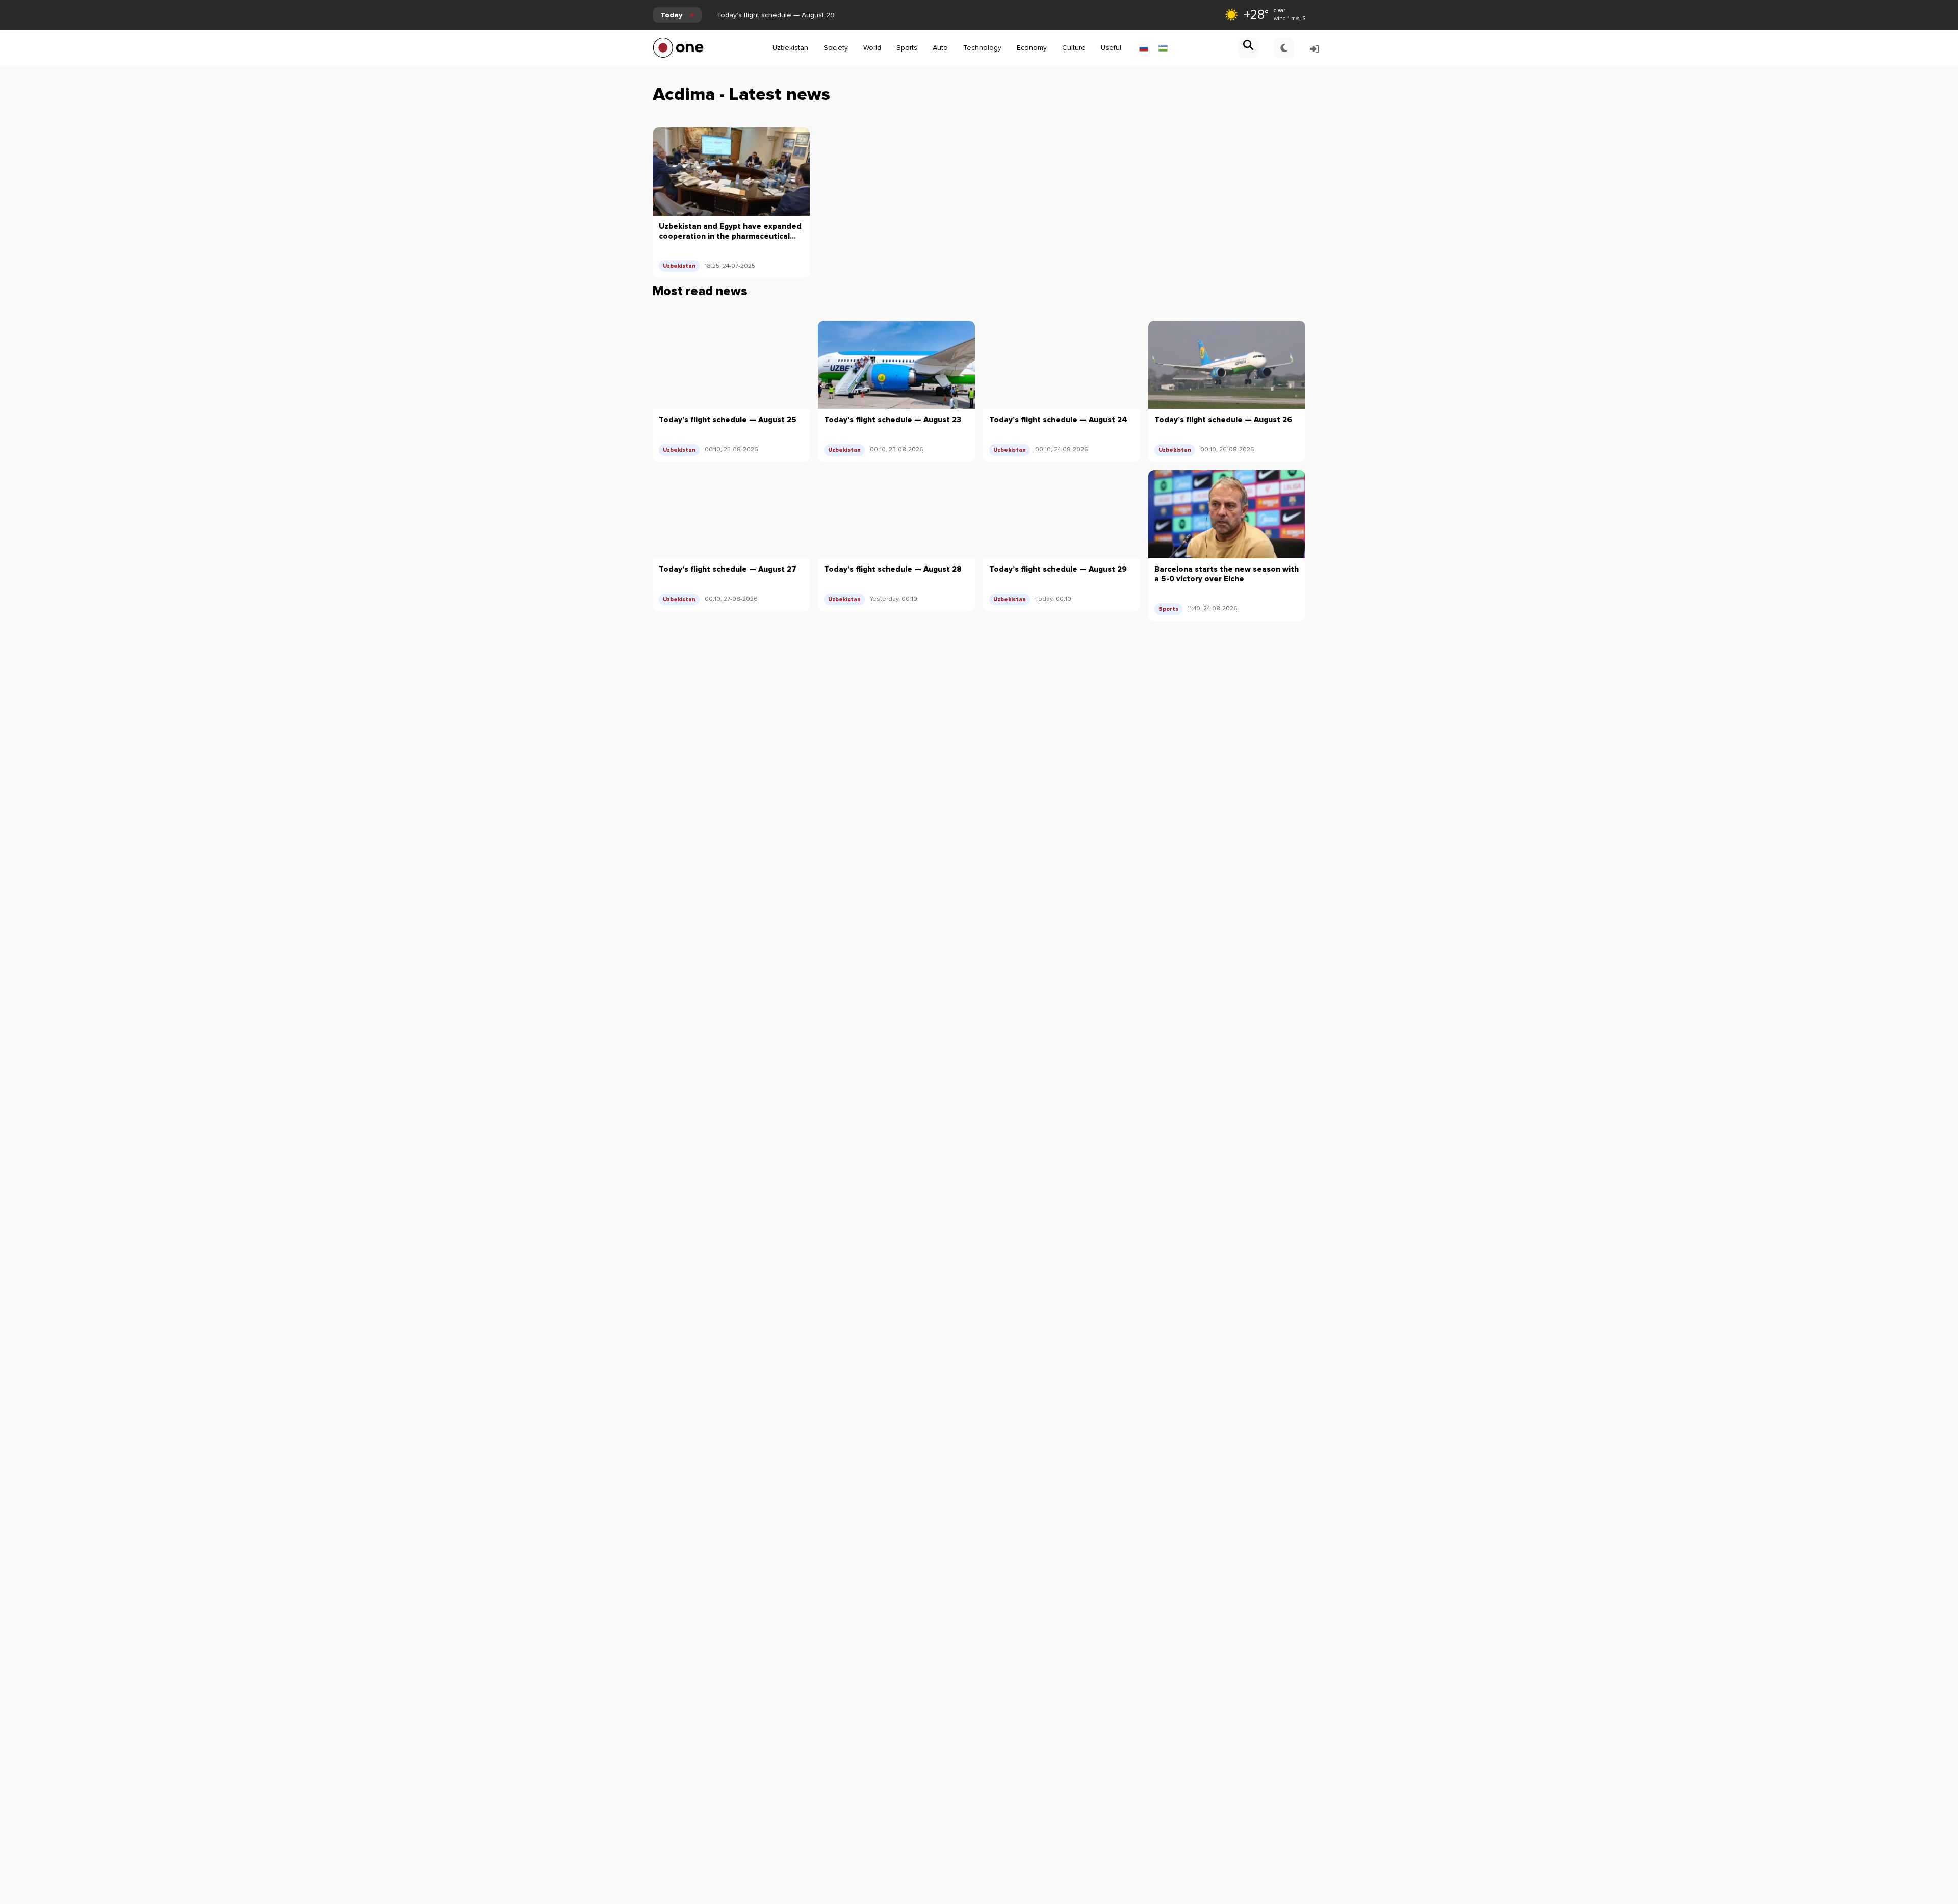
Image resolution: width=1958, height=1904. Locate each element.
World (872, 48)
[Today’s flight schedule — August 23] (896, 365)
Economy (1032, 48)
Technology (982, 48)
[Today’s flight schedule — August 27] (731, 514)
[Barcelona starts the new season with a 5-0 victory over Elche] (1227, 514)
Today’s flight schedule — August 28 (893, 569)
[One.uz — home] (678, 48)
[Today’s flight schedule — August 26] (1227, 365)
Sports (907, 48)
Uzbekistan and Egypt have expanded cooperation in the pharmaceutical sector (730, 231)
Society (836, 48)
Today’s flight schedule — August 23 (893, 420)
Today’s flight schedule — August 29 (776, 15)
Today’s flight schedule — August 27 (728, 569)
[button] (1248, 48)
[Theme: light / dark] (1284, 48)
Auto (940, 48)
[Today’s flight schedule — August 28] (896, 514)
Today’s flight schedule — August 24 (1058, 420)
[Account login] (1315, 48)
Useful (1111, 48)
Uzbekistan (790, 48)
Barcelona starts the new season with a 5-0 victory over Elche (1227, 574)
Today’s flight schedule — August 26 (1223, 420)
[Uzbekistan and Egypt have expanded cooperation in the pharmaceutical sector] (731, 172)
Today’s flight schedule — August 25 (728, 420)
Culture (1074, 48)
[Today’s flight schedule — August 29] (1062, 514)
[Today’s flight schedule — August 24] (1062, 365)
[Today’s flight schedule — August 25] (731, 365)
